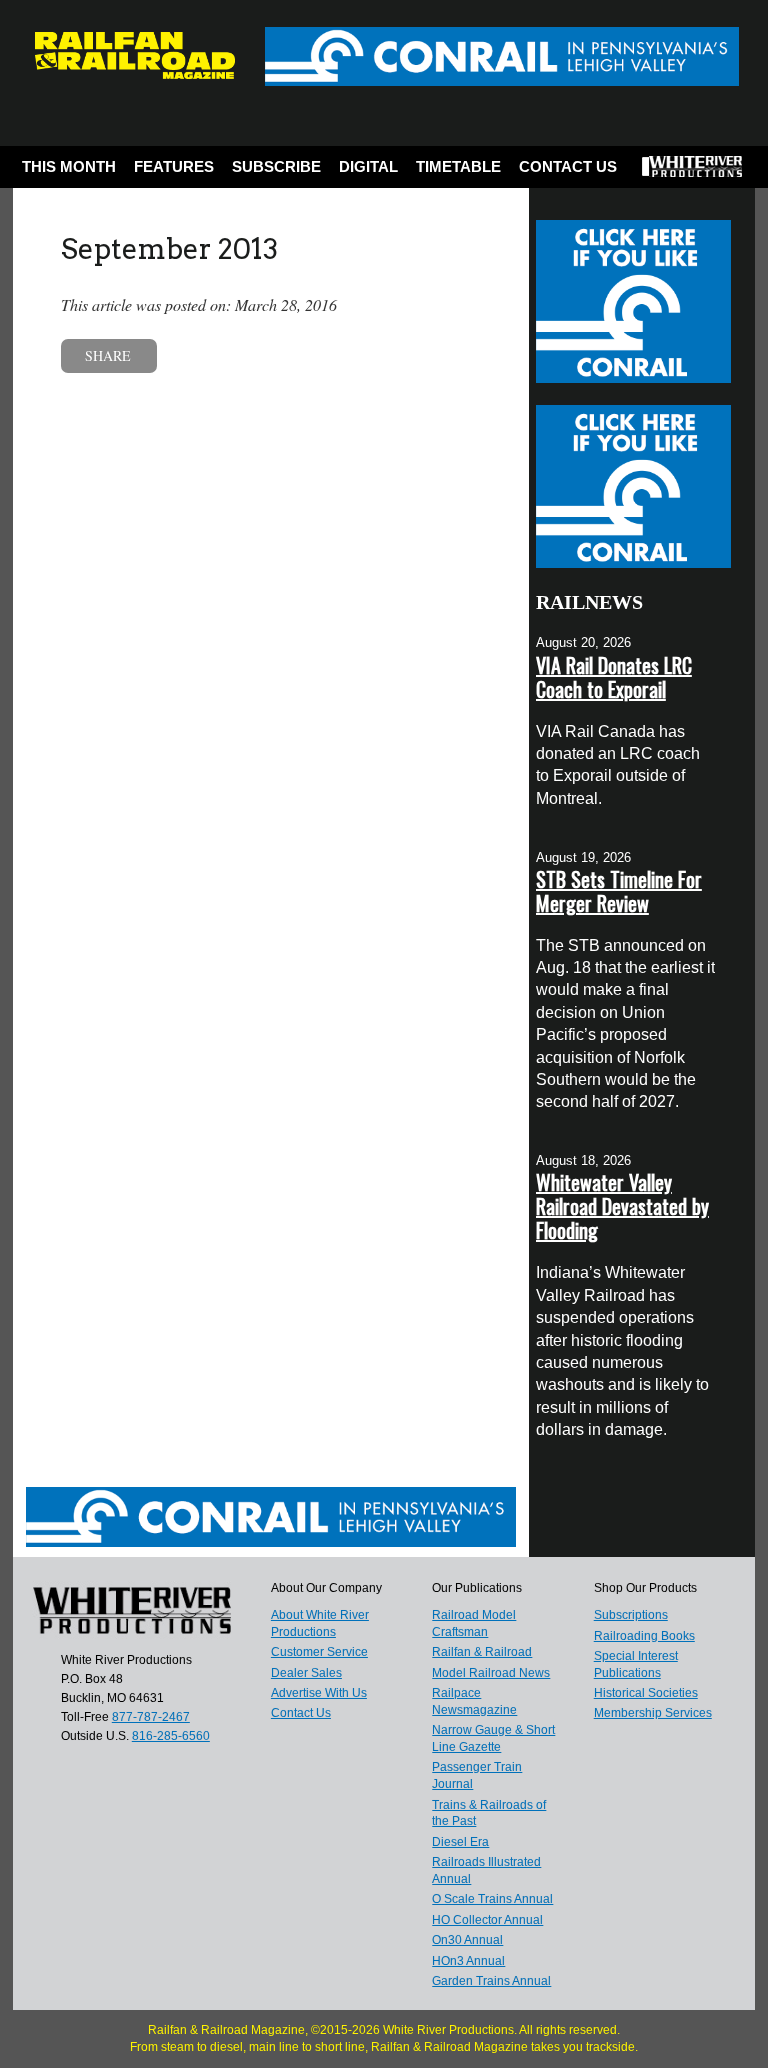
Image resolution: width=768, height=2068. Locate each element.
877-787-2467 (151, 1717)
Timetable (458, 166)
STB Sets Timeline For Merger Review (619, 891)
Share (108, 355)
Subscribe (276, 166)
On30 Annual (467, 1940)
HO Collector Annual (487, 1920)
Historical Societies (646, 1693)
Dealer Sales (306, 1673)
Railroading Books (644, 1636)
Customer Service (319, 1652)
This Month (69, 166)
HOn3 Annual (468, 1961)
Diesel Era (460, 1842)
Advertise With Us (319, 1693)
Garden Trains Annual (491, 1981)
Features (174, 166)
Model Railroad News (491, 1673)
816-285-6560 (171, 1736)
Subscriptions (631, 1615)
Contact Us (568, 166)
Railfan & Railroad (482, 1652)
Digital (368, 166)
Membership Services (653, 1713)
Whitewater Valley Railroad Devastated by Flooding (622, 1206)
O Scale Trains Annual (492, 1899)
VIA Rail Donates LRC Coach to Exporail (614, 677)
